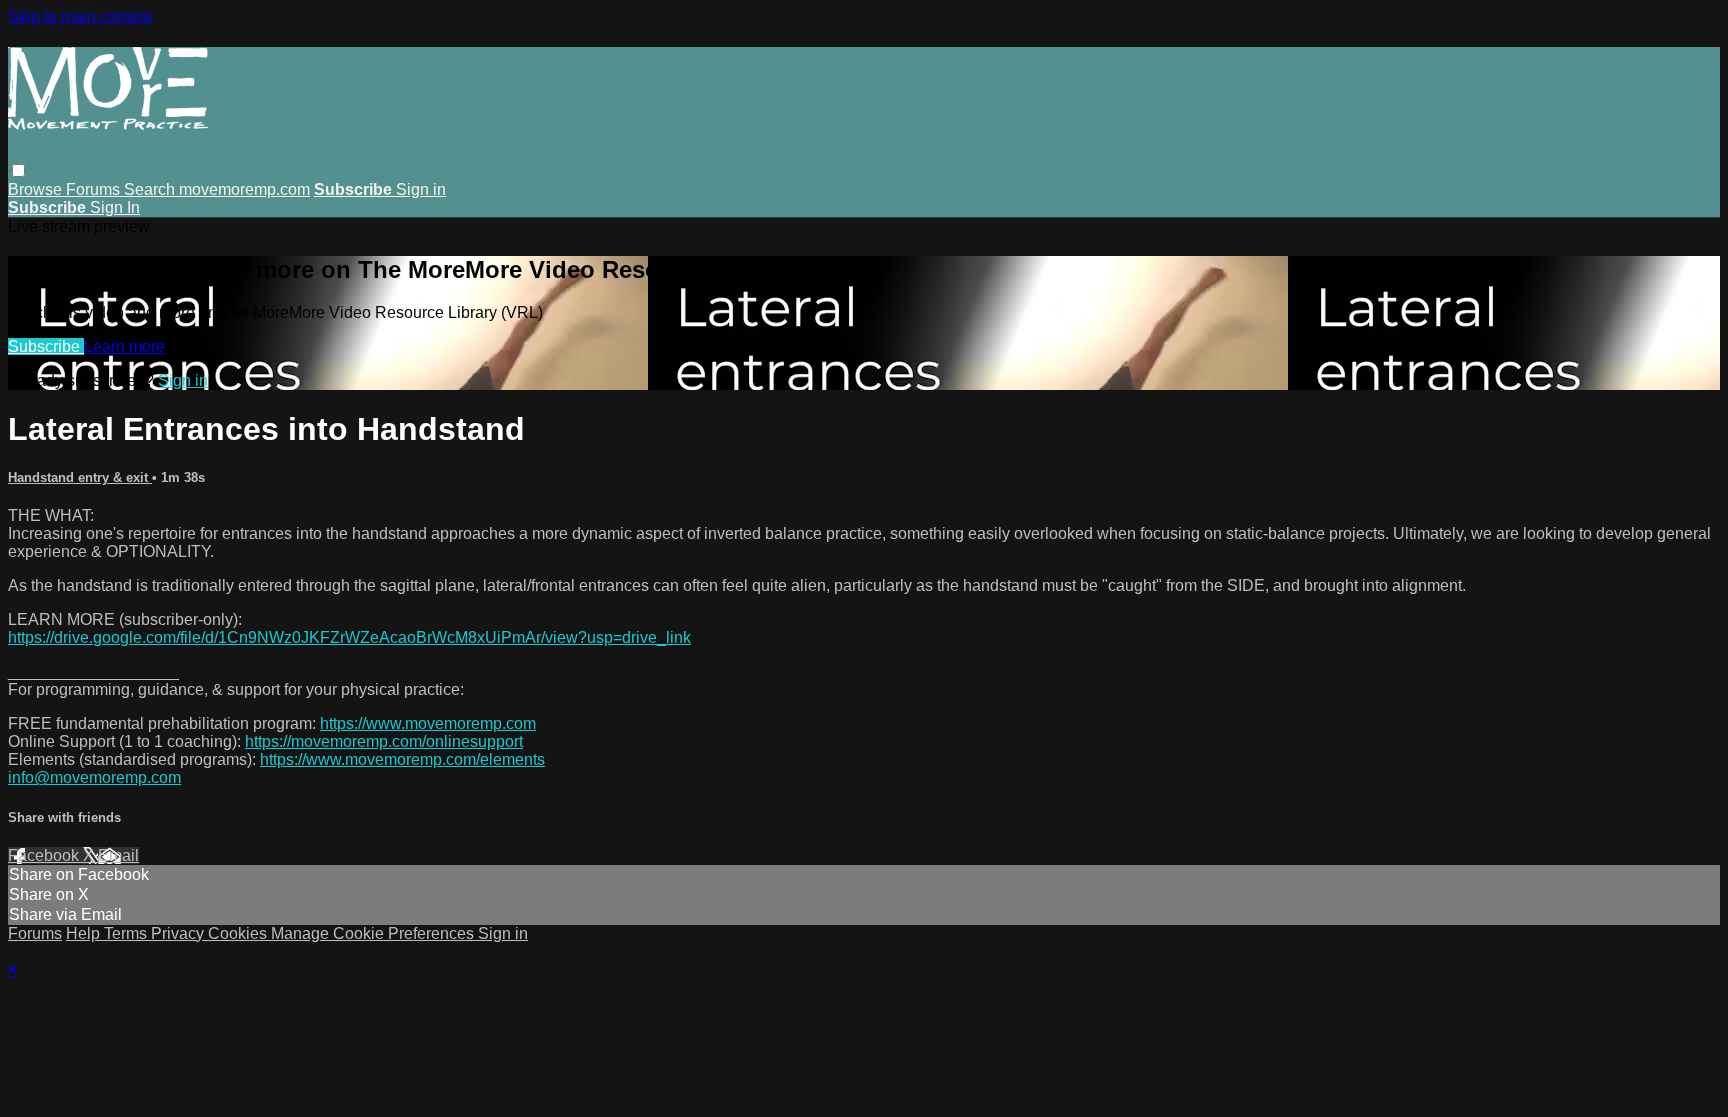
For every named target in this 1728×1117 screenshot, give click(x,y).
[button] (18, 170)
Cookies (239, 933)
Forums (95, 189)
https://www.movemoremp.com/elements (402, 759)
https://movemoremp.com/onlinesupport (384, 741)
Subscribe (46, 346)
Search (151, 189)
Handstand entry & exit (80, 477)
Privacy (179, 933)
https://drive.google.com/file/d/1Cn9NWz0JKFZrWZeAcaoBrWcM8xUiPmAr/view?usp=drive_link (349, 637)
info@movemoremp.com (94, 777)
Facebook (45, 855)
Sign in (421, 189)
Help (85, 933)
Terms (127, 933)
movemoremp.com (244, 189)
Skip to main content (80, 16)
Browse (37, 189)
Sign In (115, 207)
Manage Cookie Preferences (374, 933)
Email (118, 855)
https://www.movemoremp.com (428, 723)
